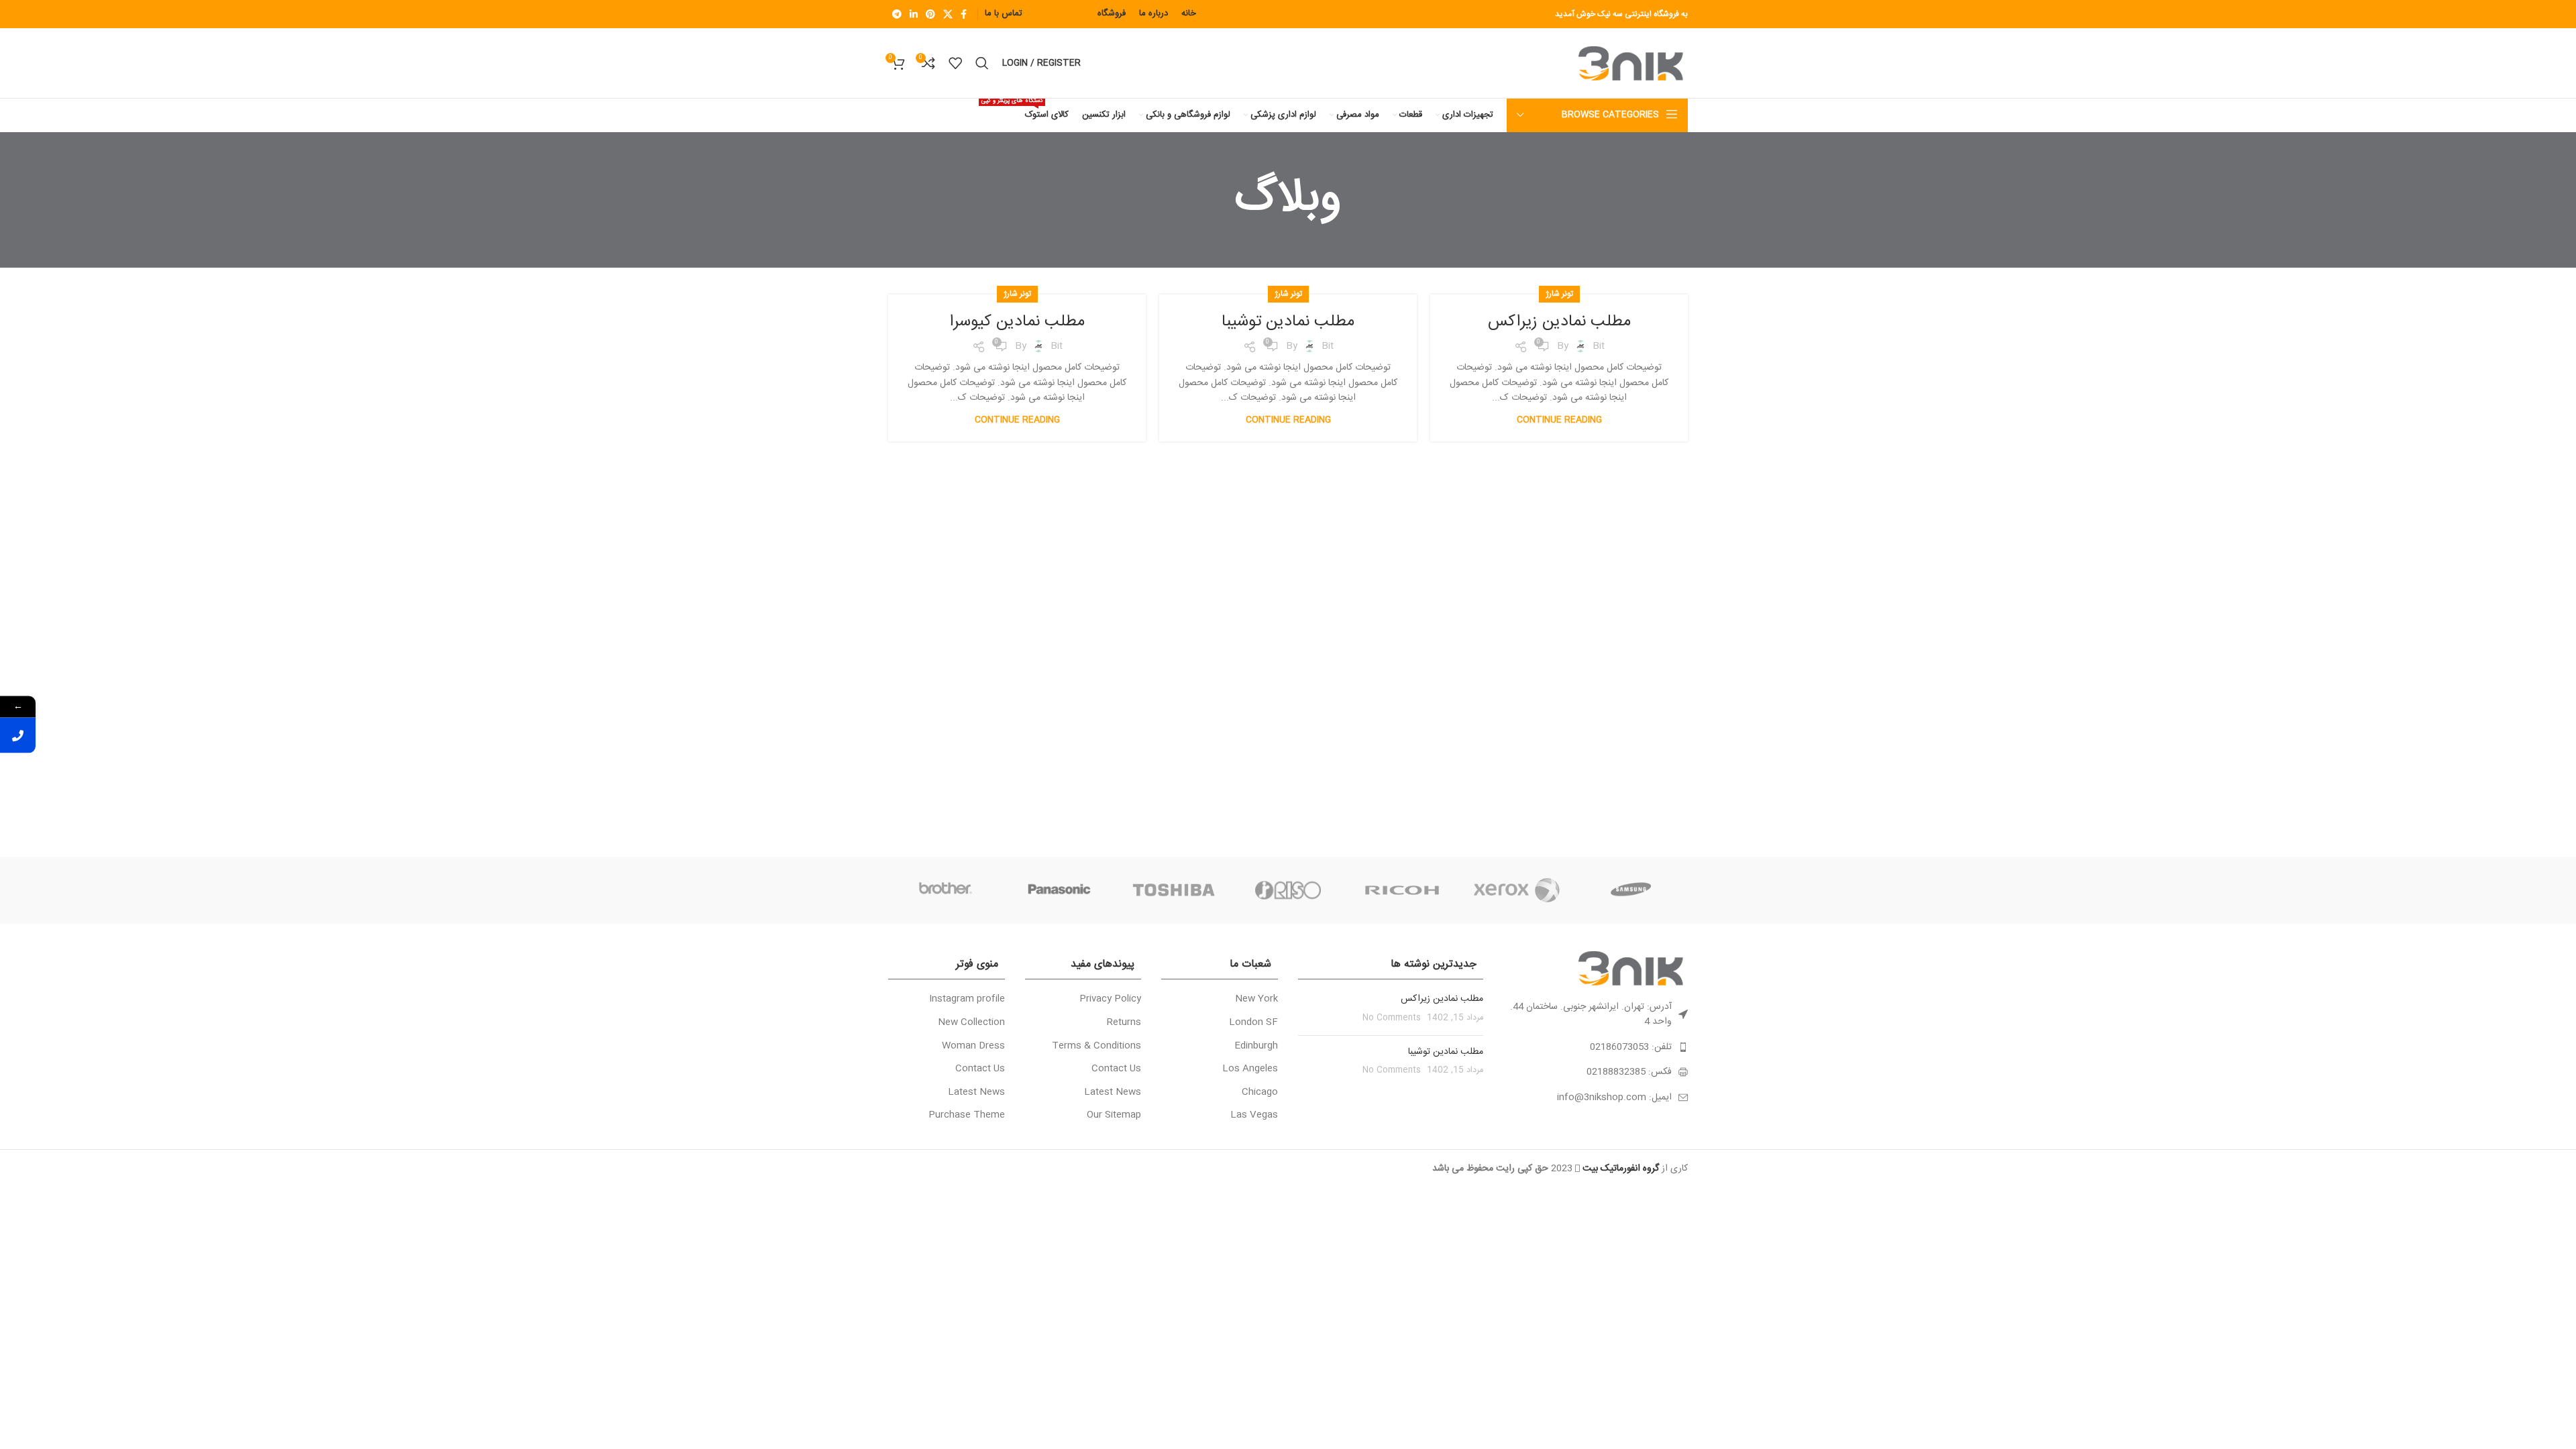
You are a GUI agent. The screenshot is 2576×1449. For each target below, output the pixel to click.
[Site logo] (1633, 64)
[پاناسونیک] (1059, 890)
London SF (1253, 1023)
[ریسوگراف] (1288, 890)
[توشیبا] (1174, 890)
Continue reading (1559, 420)
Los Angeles (1250, 1069)
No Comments (1392, 1018)
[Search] (982, 63)
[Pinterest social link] (930, 14)
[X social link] (948, 14)
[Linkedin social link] (914, 14)
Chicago (1260, 1093)
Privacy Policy (1110, 1000)
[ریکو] (1402, 890)
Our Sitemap (1114, 1116)
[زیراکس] (1516, 890)
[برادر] (945, 890)
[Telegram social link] (897, 14)
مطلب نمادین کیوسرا (1017, 322)
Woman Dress (973, 1046)
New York (1256, 1000)
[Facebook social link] (964, 14)
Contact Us (1116, 1069)
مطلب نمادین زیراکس (1559, 322)
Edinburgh (1256, 1046)
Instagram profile (967, 1000)
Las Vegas (1254, 1116)
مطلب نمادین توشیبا (1288, 322)
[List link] (1596, 1047)
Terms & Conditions (1096, 1046)
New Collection (971, 1023)
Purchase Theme (967, 1116)
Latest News (1113, 1093)
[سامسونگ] (1631, 890)
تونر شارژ (1559, 294)
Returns (1124, 1023)
